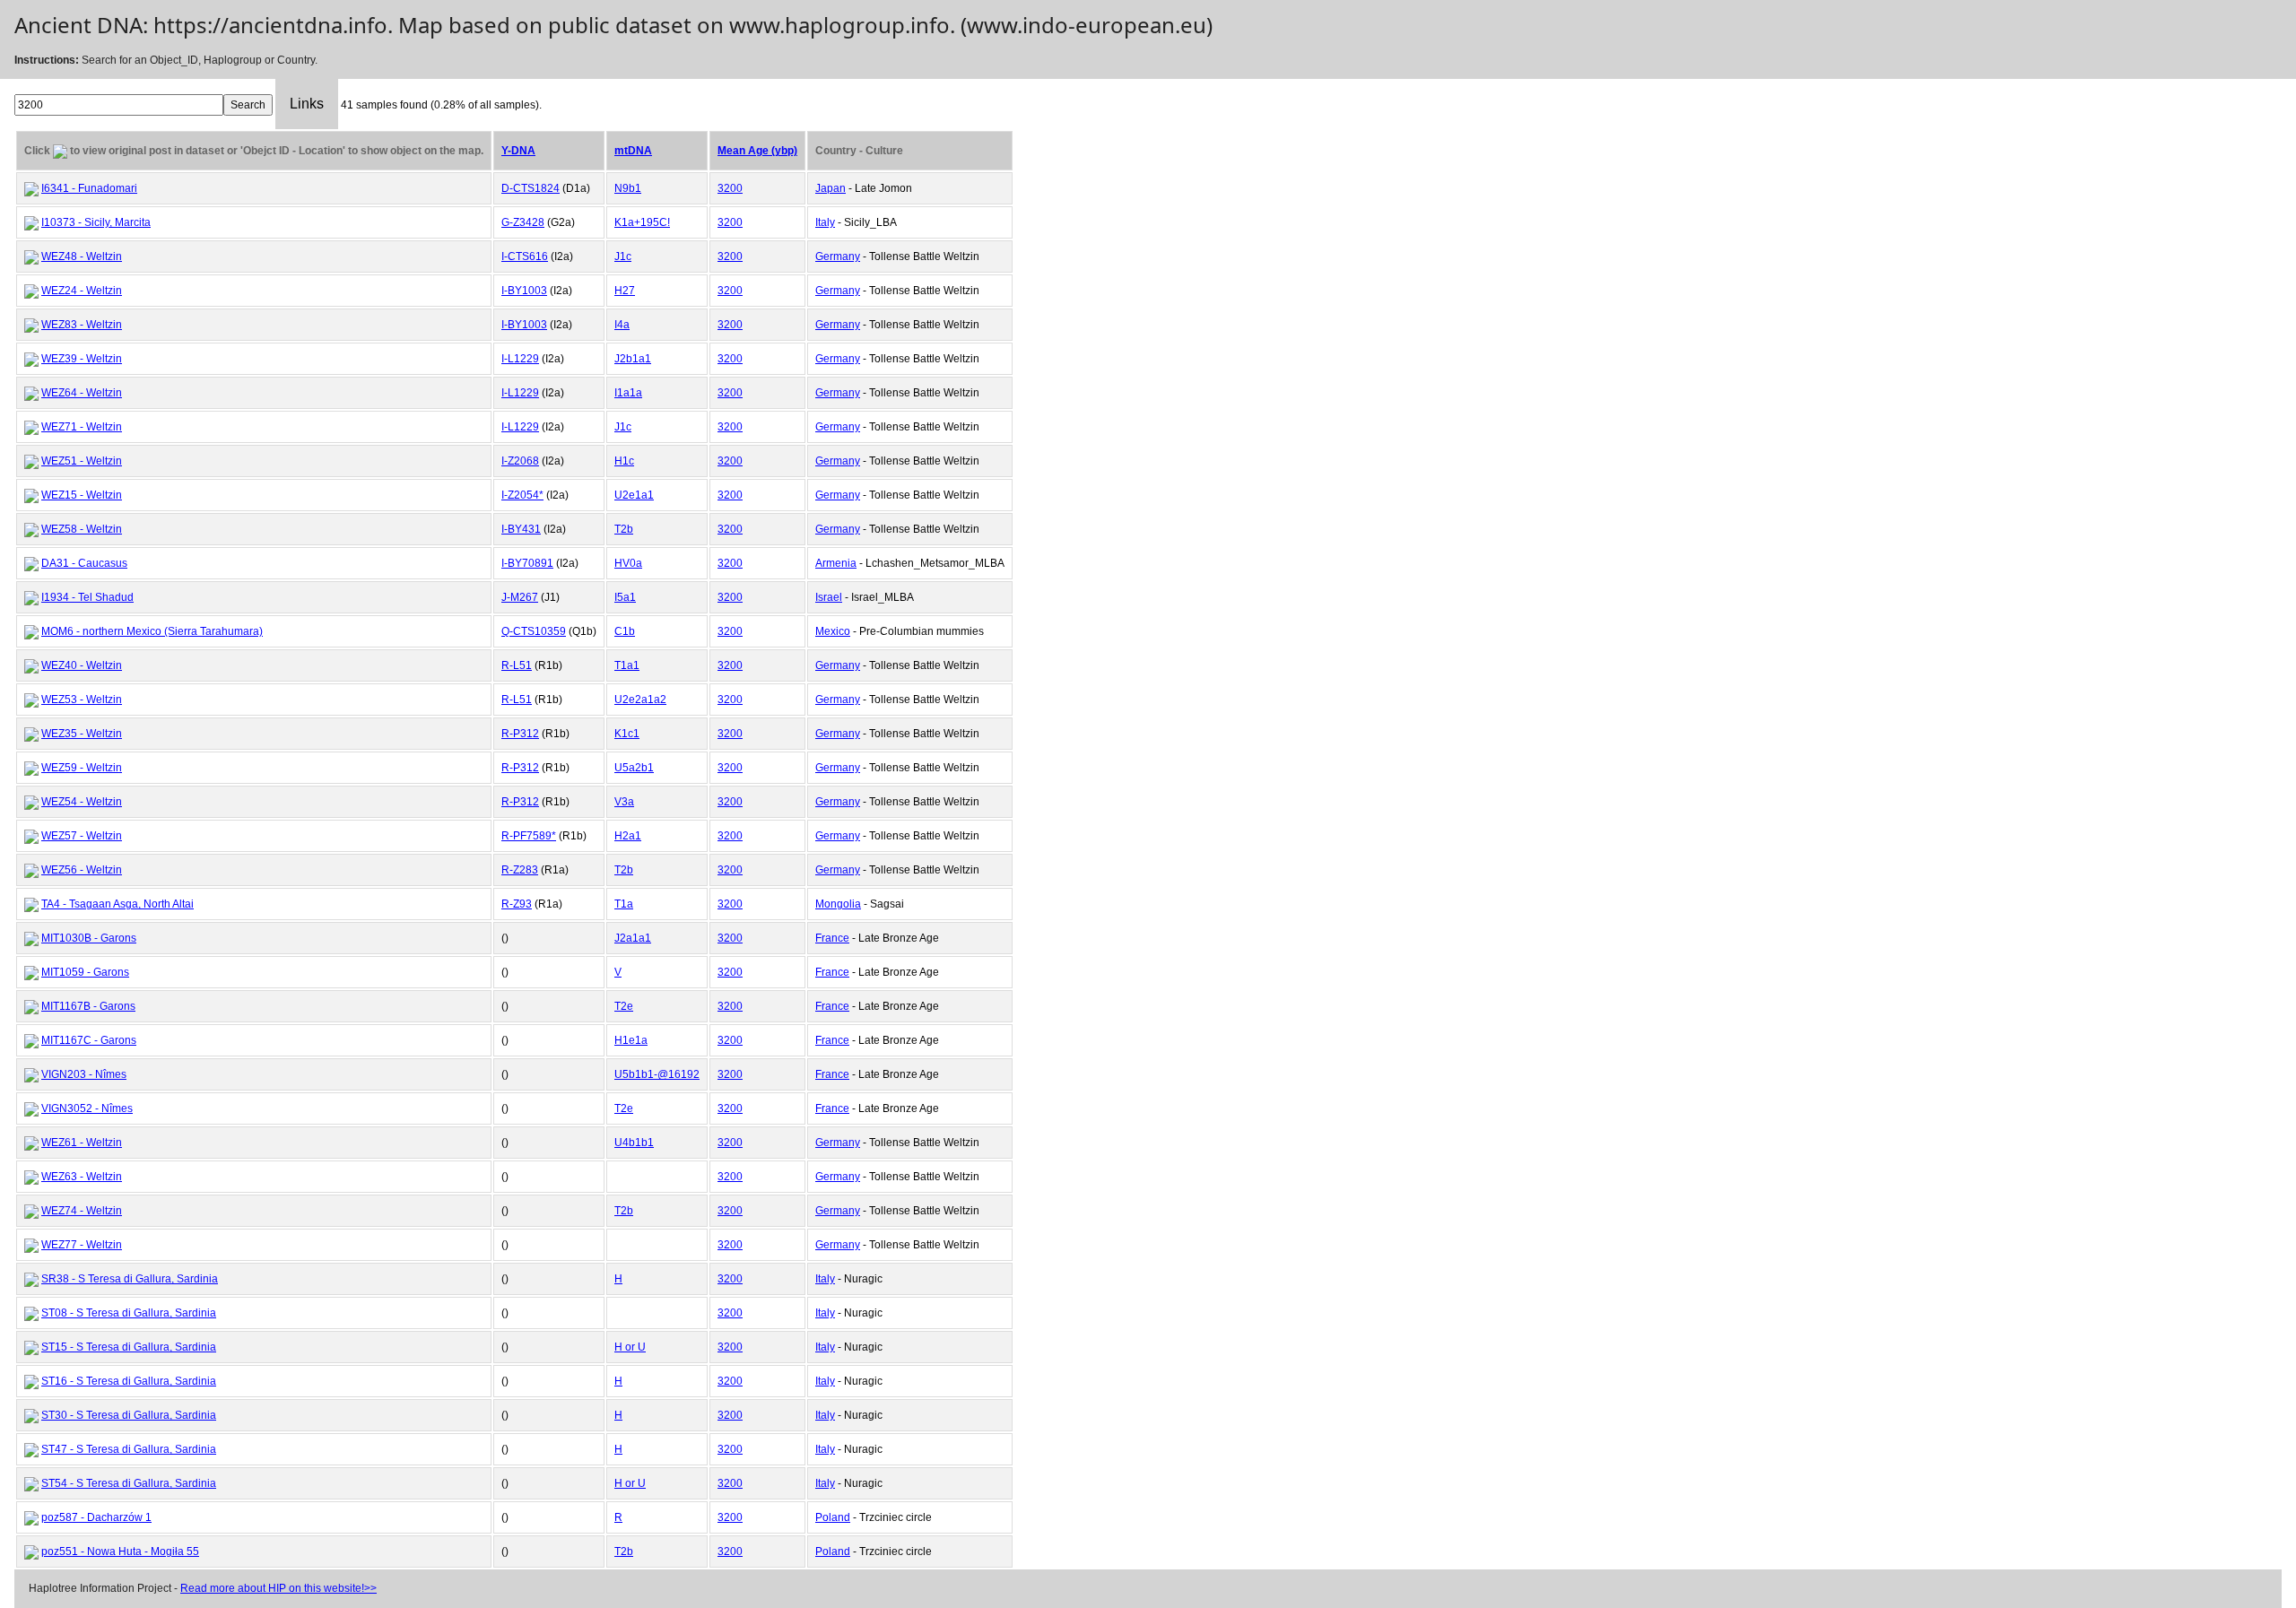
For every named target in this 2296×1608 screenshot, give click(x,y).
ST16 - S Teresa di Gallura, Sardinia (129, 1381)
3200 (730, 188)
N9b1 (628, 188)
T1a (624, 904)
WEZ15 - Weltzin (82, 495)
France (832, 938)
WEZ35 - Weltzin (82, 734)
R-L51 (517, 665)
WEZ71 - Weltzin (82, 427)
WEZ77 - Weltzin (82, 1245)
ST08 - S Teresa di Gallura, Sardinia (129, 1313)
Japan (831, 188)
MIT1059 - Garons (85, 972)
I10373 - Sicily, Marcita (96, 222)
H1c (624, 461)
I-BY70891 (527, 563)
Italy (825, 222)
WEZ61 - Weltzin (82, 1143)
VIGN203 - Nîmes (84, 1074)
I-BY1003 (524, 291)
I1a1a (628, 393)
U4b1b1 (634, 1143)
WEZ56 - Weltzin (82, 870)
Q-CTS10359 (534, 631)
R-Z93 (517, 904)
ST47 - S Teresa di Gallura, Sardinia (129, 1449)
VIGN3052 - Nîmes (87, 1108)
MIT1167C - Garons (89, 1040)
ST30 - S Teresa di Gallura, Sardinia (129, 1415)
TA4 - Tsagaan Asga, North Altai (117, 904)
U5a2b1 (634, 768)
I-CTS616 (525, 256)
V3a (624, 802)
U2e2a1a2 (640, 700)
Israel (829, 597)
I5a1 (625, 597)
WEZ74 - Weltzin (82, 1211)
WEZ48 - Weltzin (82, 256)
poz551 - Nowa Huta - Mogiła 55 (120, 1552)
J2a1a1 (633, 938)
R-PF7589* (529, 836)
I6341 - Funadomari (89, 188)
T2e (624, 1006)
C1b (625, 631)
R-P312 (520, 734)
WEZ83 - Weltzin (82, 325)
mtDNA (633, 151)
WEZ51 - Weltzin (82, 461)
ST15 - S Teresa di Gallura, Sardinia (129, 1347)
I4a (622, 325)
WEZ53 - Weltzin (82, 700)
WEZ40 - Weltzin (82, 665)
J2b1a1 (633, 359)
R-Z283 (520, 870)
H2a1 (628, 836)
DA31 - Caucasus (84, 563)
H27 (625, 291)
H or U (630, 1347)
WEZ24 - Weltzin (82, 291)
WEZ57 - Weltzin (82, 836)
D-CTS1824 (531, 188)
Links (307, 104)
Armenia (836, 563)
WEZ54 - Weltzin (82, 802)
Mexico (833, 631)
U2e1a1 (634, 495)
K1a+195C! (642, 222)
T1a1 (627, 665)
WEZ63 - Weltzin (82, 1177)
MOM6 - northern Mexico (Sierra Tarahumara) (152, 631)
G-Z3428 (523, 222)
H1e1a (631, 1040)
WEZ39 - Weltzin (82, 359)
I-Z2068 (520, 461)
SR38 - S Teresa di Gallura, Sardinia (130, 1279)
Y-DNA (518, 151)
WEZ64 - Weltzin (82, 393)
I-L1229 (520, 359)
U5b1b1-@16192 (657, 1074)
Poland (833, 1517)
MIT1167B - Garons (88, 1006)
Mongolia (838, 904)
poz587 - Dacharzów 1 (96, 1517)
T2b (624, 529)
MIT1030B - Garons (89, 938)
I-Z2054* (522, 495)
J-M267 (520, 597)
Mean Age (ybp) (757, 151)
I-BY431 (521, 529)
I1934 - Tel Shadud (87, 597)
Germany (838, 256)
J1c (623, 256)
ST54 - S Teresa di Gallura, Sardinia (129, 1483)
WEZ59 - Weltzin (82, 768)
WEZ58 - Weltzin (82, 529)
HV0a (628, 563)
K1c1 (627, 734)
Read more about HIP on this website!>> (278, 1588)
